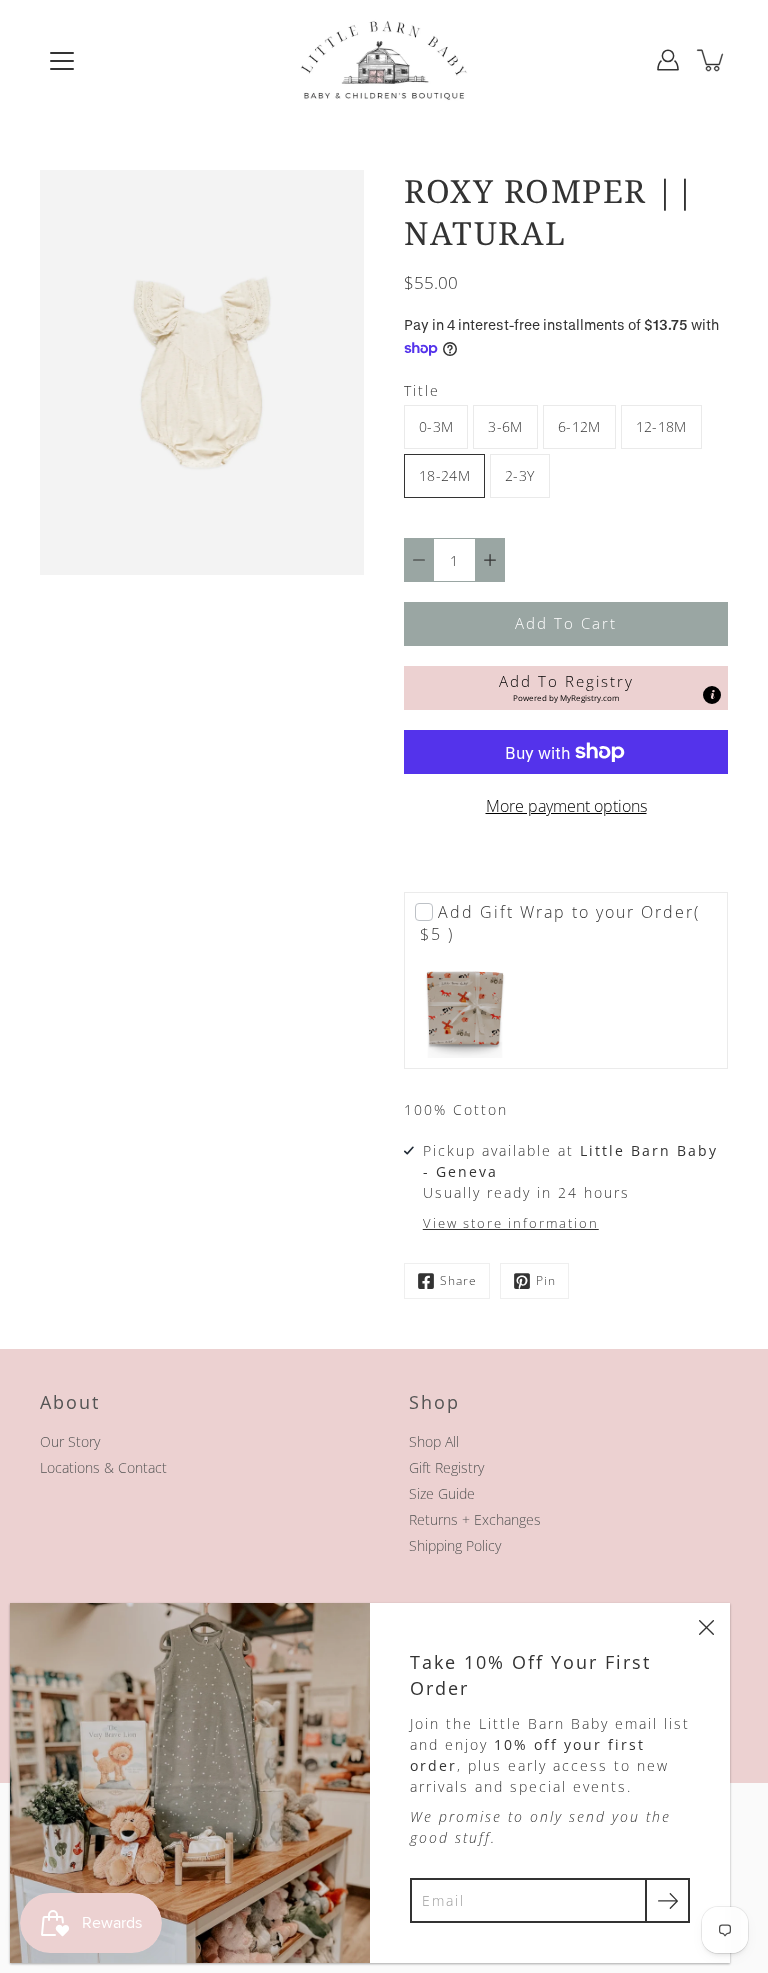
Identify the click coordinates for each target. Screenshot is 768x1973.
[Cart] (712, 60)
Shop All (434, 1441)
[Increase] (490, 560)
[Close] (706, 1627)
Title (422, 390)
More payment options (566, 806)
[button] (566, 688)
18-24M (444, 475)
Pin (546, 1280)
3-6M (505, 426)
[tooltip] (712, 695)
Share (458, 1280)
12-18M (661, 426)
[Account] (668, 60)
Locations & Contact (103, 1467)
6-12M (579, 426)
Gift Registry (446, 1467)
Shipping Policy (455, 1545)
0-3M (436, 426)
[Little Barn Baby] (384, 60)
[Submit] (667, 1900)
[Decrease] (419, 560)
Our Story (70, 1441)
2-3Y (519, 475)
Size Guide (442, 1493)
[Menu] (62, 61)
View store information (511, 1223)
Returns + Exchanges (475, 1519)
